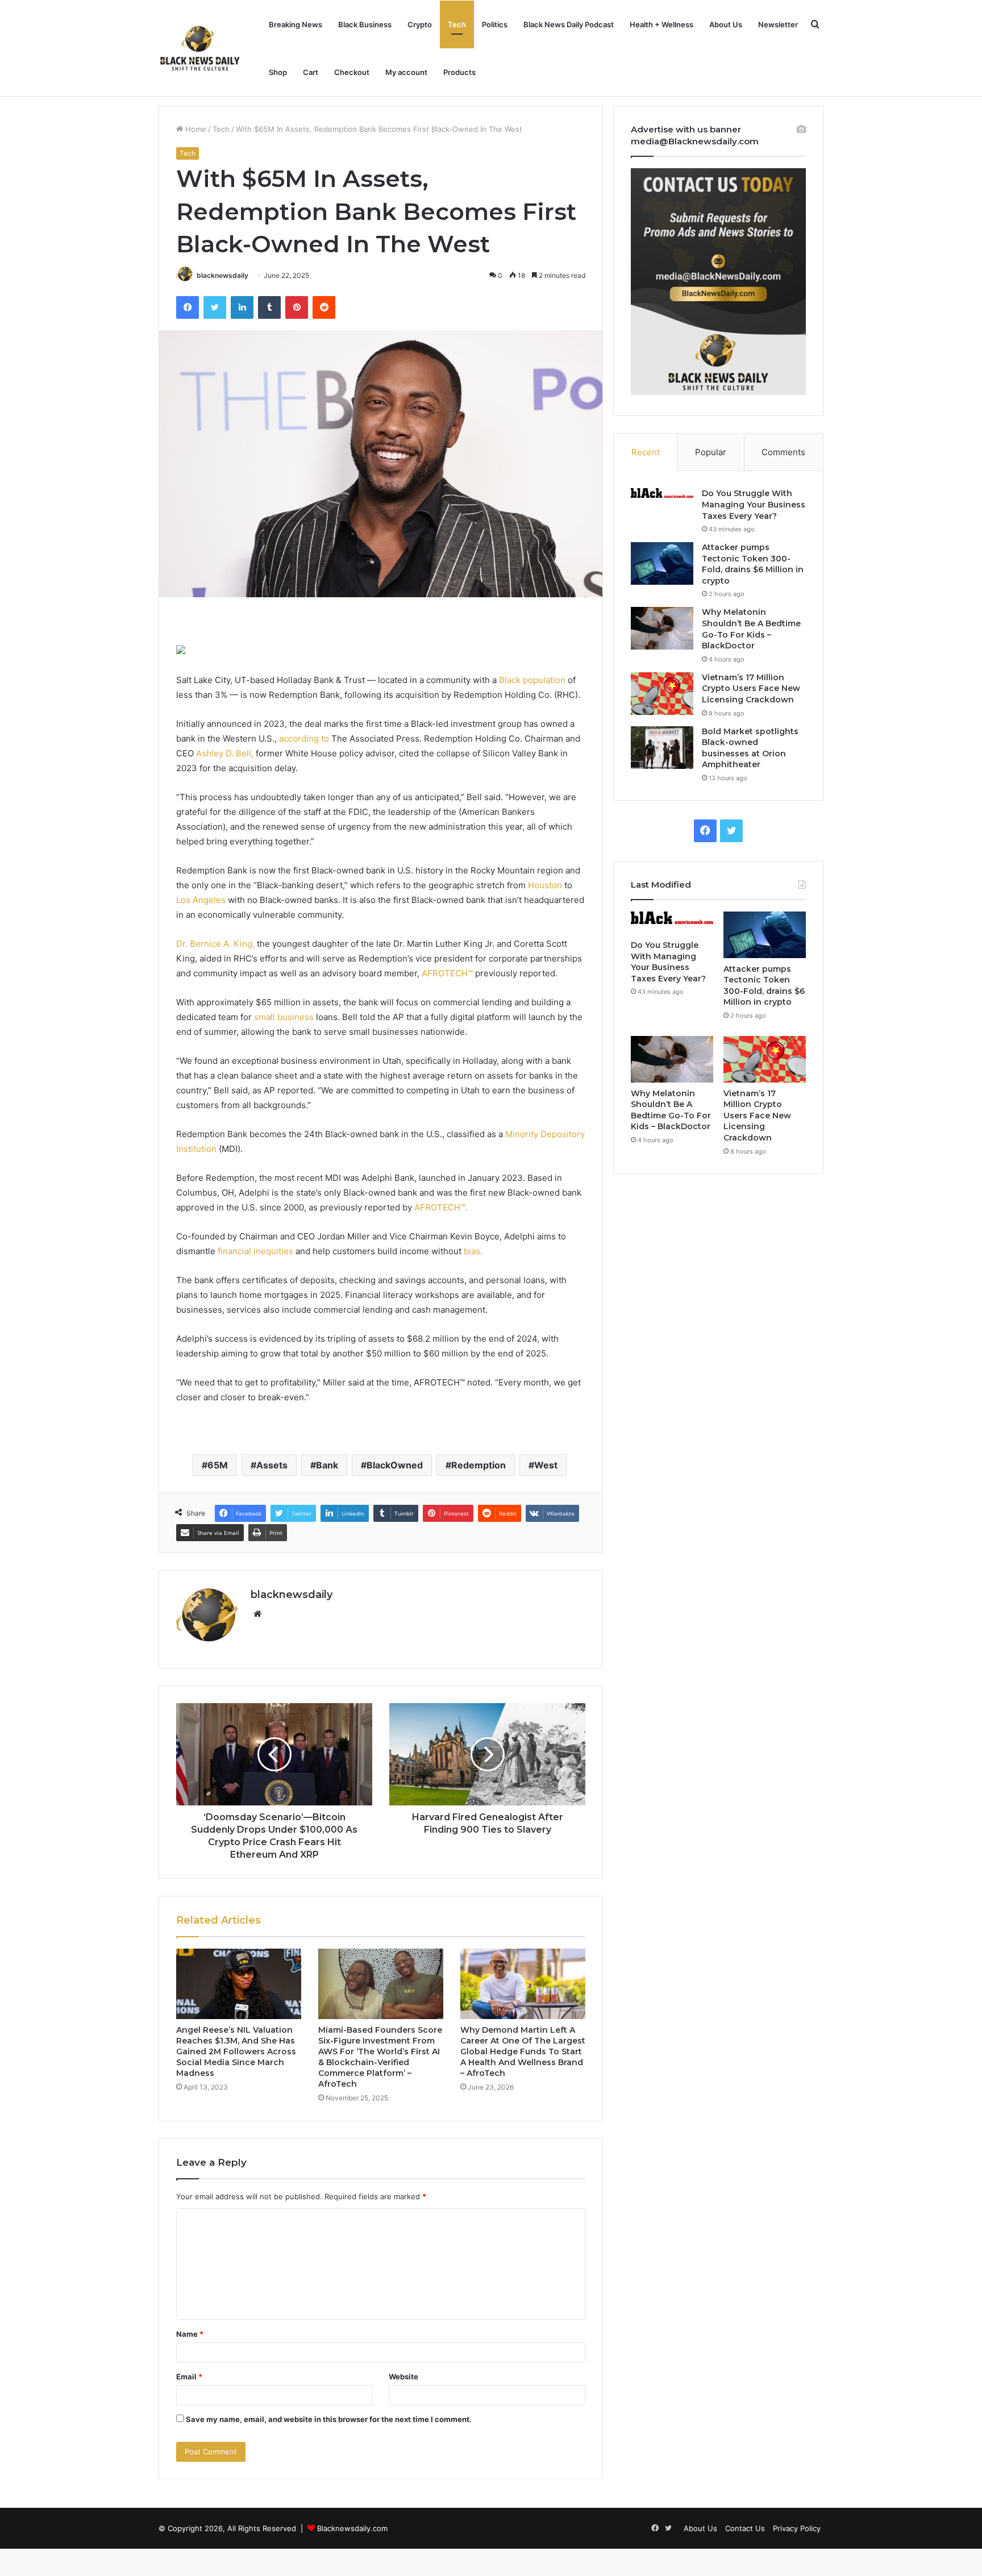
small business (284, 1017)
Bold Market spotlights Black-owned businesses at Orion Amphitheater (750, 748)
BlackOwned (395, 1465)
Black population (532, 680)
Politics (495, 24)
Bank (327, 1465)
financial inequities (255, 1251)
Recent (646, 452)
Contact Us (745, 2528)
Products (459, 72)
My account (406, 72)
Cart (311, 72)
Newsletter (778, 24)
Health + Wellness (661, 24)
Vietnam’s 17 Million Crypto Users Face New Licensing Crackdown (751, 688)
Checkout (352, 72)
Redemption (478, 1465)
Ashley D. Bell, (225, 753)
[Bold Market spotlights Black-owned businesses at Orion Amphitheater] (662, 748)
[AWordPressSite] (200, 48)
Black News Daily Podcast (569, 24)
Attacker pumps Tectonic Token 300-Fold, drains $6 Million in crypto (753, 564)
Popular (711, 452)
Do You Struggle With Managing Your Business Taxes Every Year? (754, 504)
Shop (278, 72)
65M (218, 1465)
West (546, 1465)
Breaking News (296, 24)
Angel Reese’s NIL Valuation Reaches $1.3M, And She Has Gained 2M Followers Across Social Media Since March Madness (236, 2051)
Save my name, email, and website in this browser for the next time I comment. (329, 2419)
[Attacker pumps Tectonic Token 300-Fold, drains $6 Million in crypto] (662, 563)
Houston (545, 885)
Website (403, 2377)
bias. (473, 1251)
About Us (726, 24)
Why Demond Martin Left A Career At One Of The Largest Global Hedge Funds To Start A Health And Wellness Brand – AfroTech (523, 2051)
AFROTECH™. (441, 1207)
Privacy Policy (797, 2528)
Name (190, 2334)
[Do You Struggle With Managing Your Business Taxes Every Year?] (662, 493)
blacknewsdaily (222, 275)
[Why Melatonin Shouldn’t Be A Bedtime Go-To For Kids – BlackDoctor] (662, 628)
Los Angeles (201, 900)
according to (304, 738)
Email (189, 2377)
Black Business (365, 24)
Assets (272, 1465)
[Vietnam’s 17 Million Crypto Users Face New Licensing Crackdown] (662, 694)
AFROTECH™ (447, 973)
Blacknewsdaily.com (352, 2528)
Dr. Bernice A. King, (215, 944)
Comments (783, 452)
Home (195, 129)
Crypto (420, 24)
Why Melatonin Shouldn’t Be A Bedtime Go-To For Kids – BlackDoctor (751, 629)
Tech (457, 24)
